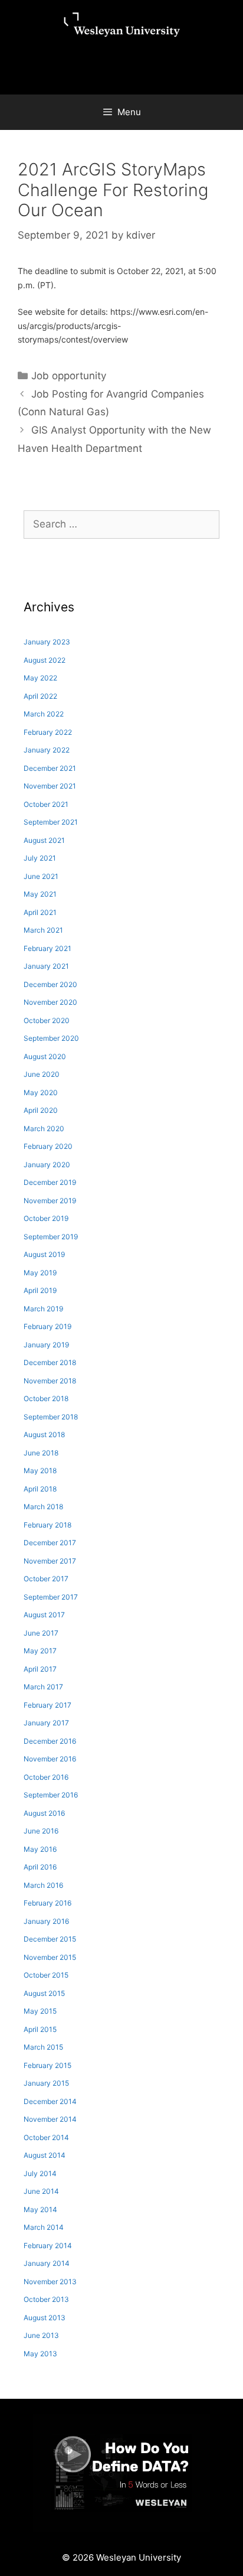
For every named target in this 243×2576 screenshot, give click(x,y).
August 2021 (44, 840)
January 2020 (47, 1165)
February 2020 (48, 1146)
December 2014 (50, 2101)
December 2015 (50, 1939)
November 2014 (50, 2119)
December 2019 (50, 1182)
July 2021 (40, 858)
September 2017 (51, 1597)
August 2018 (44, 1434)
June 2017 (41, 1633)
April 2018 (40, 1489)
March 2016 (43, 1885)
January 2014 (47, 2263)
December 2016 (50, 1741)
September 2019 (51, 1237)
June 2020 (42, 1074)
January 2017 (46, 1723)
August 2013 (45, 2318)
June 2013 (41, 2335)
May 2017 (40, 1651)
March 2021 (43, 930)
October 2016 (46, 1777)
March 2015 (43, 2047)
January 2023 (47, 642)
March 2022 (44, 714)
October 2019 (46, 1218)
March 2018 (43, 1507)
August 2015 (44, 1993)
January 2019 (46, 1345)
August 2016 (44, 1813)
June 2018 (41, 1453)
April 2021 (40, 912)
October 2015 (46, 1975)
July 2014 (40, 2173)
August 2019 (44, 1254)
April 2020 (41, 1110)
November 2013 (50, 2282)
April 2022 (40, 696)
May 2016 (40, 1849)
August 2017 (44, 1615)
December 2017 (50, 1543)
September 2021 (51, 822)
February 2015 (47, 2065)
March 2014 (44, 2227)
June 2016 (41, 1831)
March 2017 (43, 1687)
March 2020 (44, 1129)
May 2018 (40, 1471)
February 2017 (47, 1705)
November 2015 (50, 1957)
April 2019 (40, 1290)
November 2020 (50, 1002)
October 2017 (46, 1579)
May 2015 (40, 2011)
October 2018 (46, 1398)
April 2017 (40, 1669)
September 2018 (51, 1417)
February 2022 (48, 732)
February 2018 (47, 1525)
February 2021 (47, 948)
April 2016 (40, 1867)
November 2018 (50, 1381)
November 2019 (50, 1201)
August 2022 (45, 660)
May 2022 (40, 678)
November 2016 (50, 1759)
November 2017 (50, 1561)
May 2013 (40, 2354)
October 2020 (47, 1020)
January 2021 (46, 966)
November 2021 (50, 786)
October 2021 (46, 804)
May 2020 (41, 1092)
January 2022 (47, 750)
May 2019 (40, 1273)
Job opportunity (69, 376)
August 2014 (45, 2155)
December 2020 (50, 984)
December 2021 (50, 768)
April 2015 (40, 2029)
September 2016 (51, 1795)
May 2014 (40, 2209)
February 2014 (48, 2246)
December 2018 (50, 1362)
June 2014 (41, 2191)
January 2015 (46, 2083)
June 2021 (41, 876)
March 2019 (43, 1309)
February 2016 (47, 1903)
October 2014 (46, 2137)
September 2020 (51, 1038)
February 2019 (47, 1326)
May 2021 (40, 894)
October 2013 (46, 2299)
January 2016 (46, 1921)
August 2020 (45, 1056)
